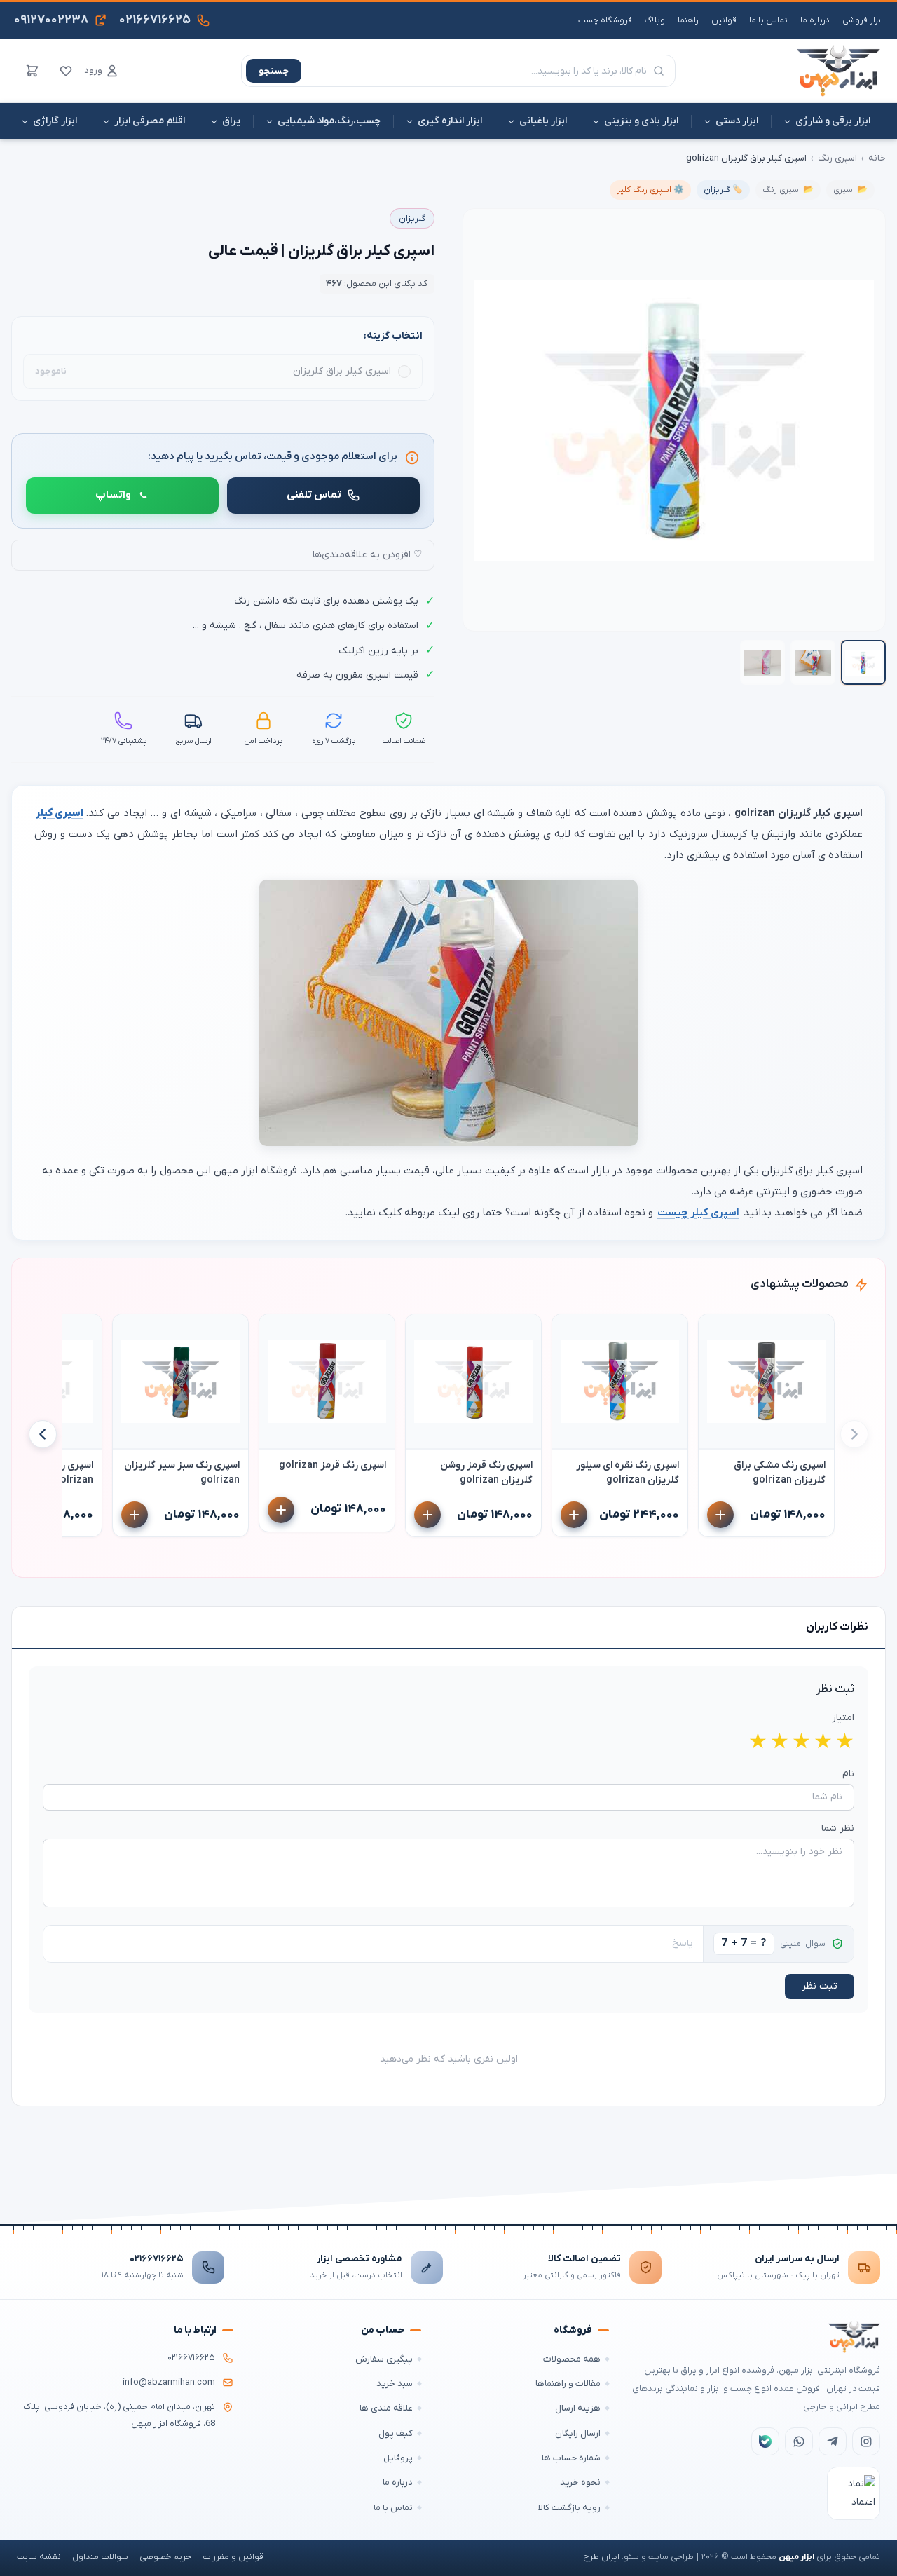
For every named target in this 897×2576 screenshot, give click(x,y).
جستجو (274, 71)
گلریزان (412, 219)
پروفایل (398, 2458)
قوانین (724, 20)
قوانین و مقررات (233, 2557)
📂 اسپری (850, 190)
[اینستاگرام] (866, 2441)
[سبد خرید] (32, 71)
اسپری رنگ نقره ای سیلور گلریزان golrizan (628, 1473)
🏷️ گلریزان (723, 190)
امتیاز (843, 1718)
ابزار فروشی (863, 20)
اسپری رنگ (837, 158)
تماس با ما (768, 20)
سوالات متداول (100, 2557)
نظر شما (838, 1828)
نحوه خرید (580, 2482)
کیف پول (396, 2433)
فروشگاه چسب (605, 20)
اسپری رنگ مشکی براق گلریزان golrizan (780, 1473)
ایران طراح (601, 2557)
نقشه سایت (39, 2557)
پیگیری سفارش (384, 2359)
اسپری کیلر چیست (698, 1213)
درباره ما (815, 20)
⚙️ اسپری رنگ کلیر (650, 190)
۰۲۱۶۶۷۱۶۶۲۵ (157, 2259)
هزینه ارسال (578, 2408)
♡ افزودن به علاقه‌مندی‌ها (368, 555)
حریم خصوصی (165, 2557)
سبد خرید (395, 2384)
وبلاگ (655, 20)
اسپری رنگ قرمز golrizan (333, 1465)
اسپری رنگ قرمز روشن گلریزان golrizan (486, 1473)
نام (848, 1774)
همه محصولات (572, 2359)
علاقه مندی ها (386, 2408)
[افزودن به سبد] (720, 1515)
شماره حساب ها (571, 2458)
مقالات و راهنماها (568, 2384)
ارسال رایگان (578, 2433)
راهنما (688, 20)
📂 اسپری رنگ (788, 190)
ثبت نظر (820, 1986)
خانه (877, 158)
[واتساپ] (799, 2441)
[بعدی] (43, 1434)
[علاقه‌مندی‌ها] (66, 71)
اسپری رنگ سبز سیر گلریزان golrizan (182, 1473)
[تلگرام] (833, 2441)
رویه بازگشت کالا (569, 2508)
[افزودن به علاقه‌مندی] (715, 1331)
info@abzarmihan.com (169, 2383)
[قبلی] (854, 1434)
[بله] (765, 2441)
